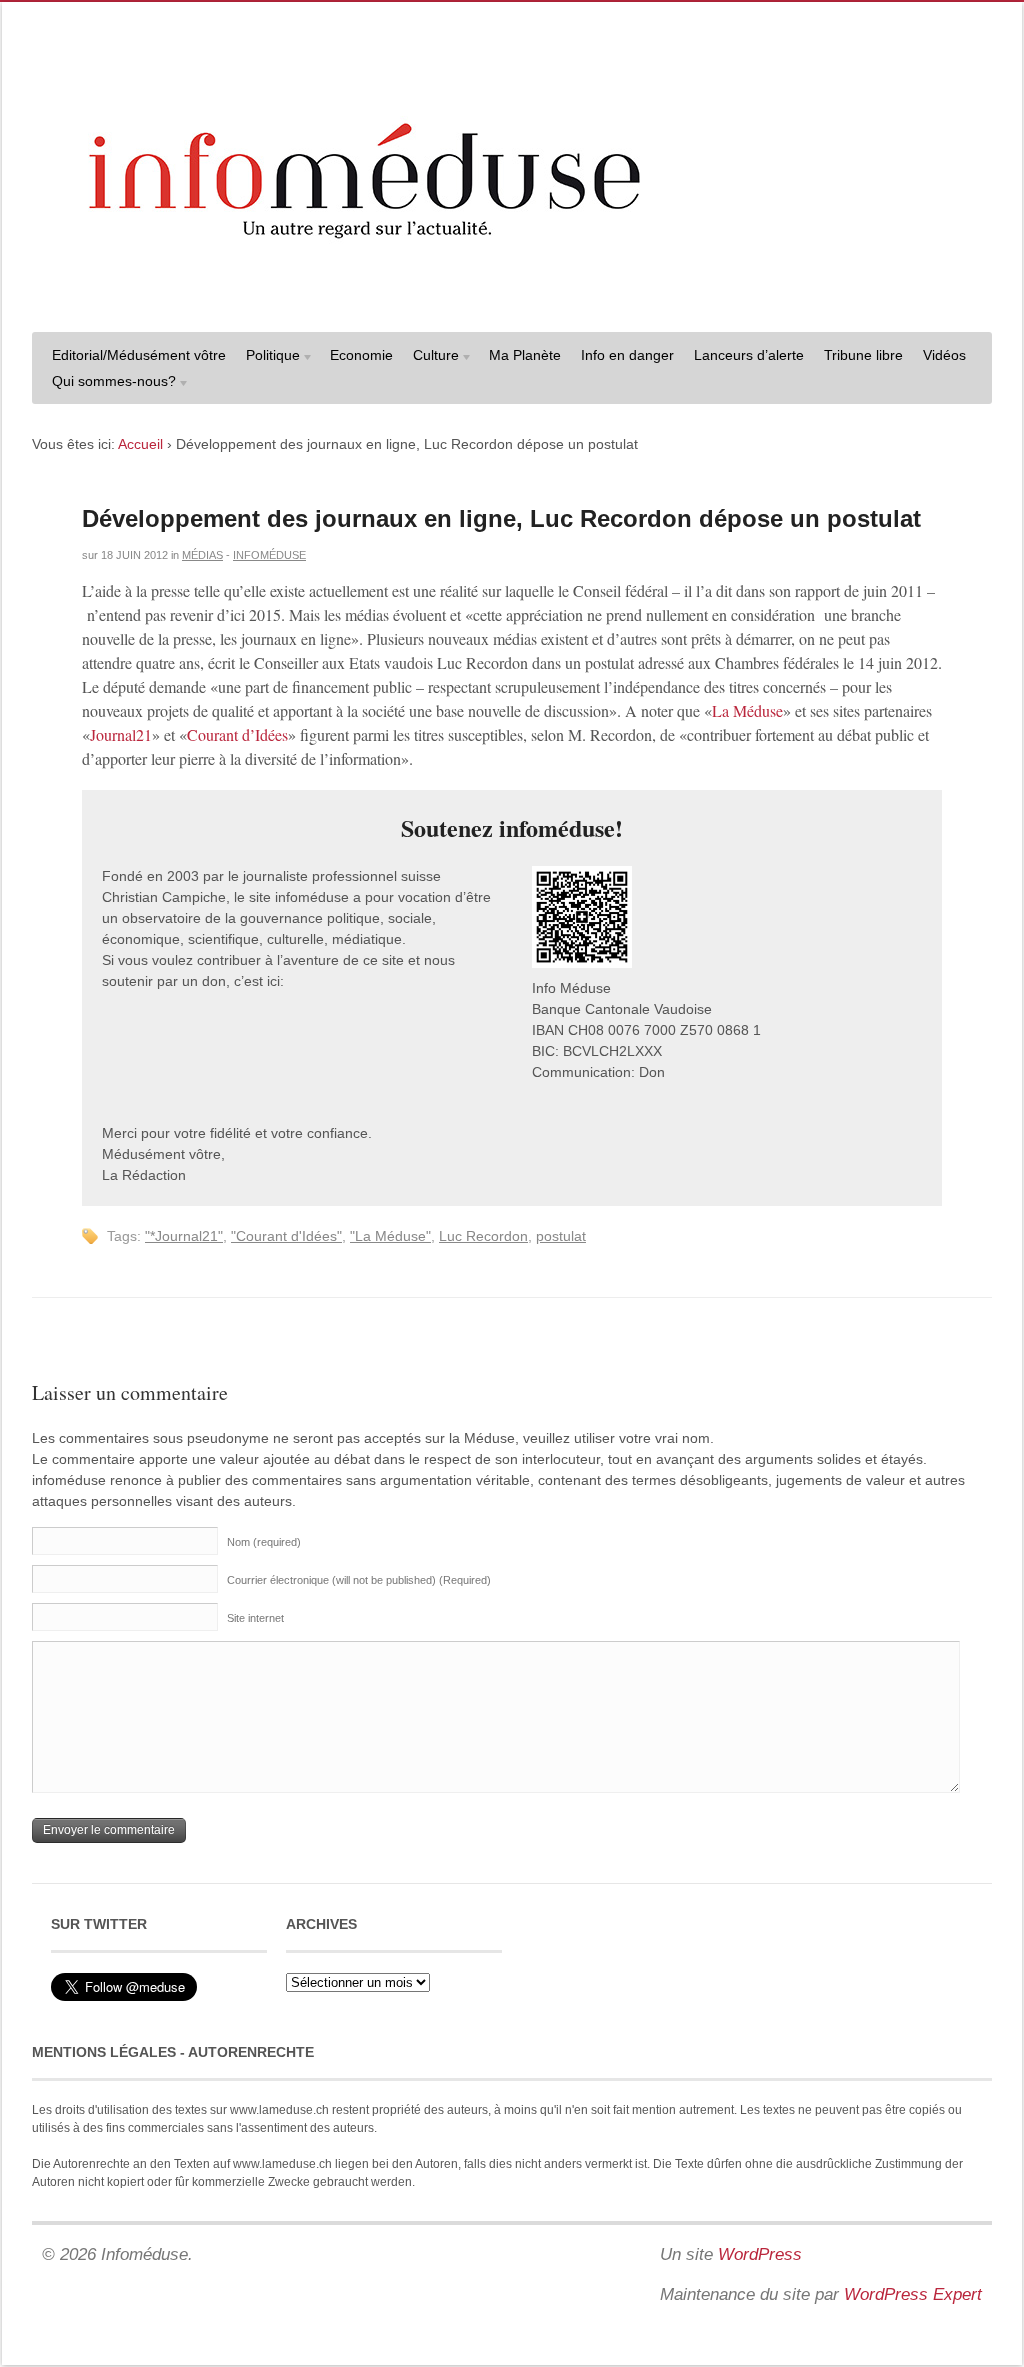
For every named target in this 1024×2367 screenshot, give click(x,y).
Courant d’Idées (237, 734)
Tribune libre (863, 355)
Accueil (140, 444)
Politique (268, 357)
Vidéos (944, 355)
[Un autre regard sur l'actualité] (512, 297)
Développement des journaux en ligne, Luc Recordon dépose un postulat (501, 518)
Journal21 (121, 734)
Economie (361, 355)
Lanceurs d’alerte (749, 355)
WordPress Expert (913, 2294)
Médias (202, 555)
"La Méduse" (390, 1236)
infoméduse (269, 555)
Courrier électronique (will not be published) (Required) (359, 1580)
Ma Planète (525, 355)
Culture (431, 357)
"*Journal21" (184, 1236)
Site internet (255, 1618)
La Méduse (747, 710)
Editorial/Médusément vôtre (139, 355)
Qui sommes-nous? (109, 383)
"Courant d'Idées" (286, 1236)
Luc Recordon (483, 1236)
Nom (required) (264, 1542)
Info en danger (627, 355)
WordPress (760, 2254)
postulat (561, 1236)
